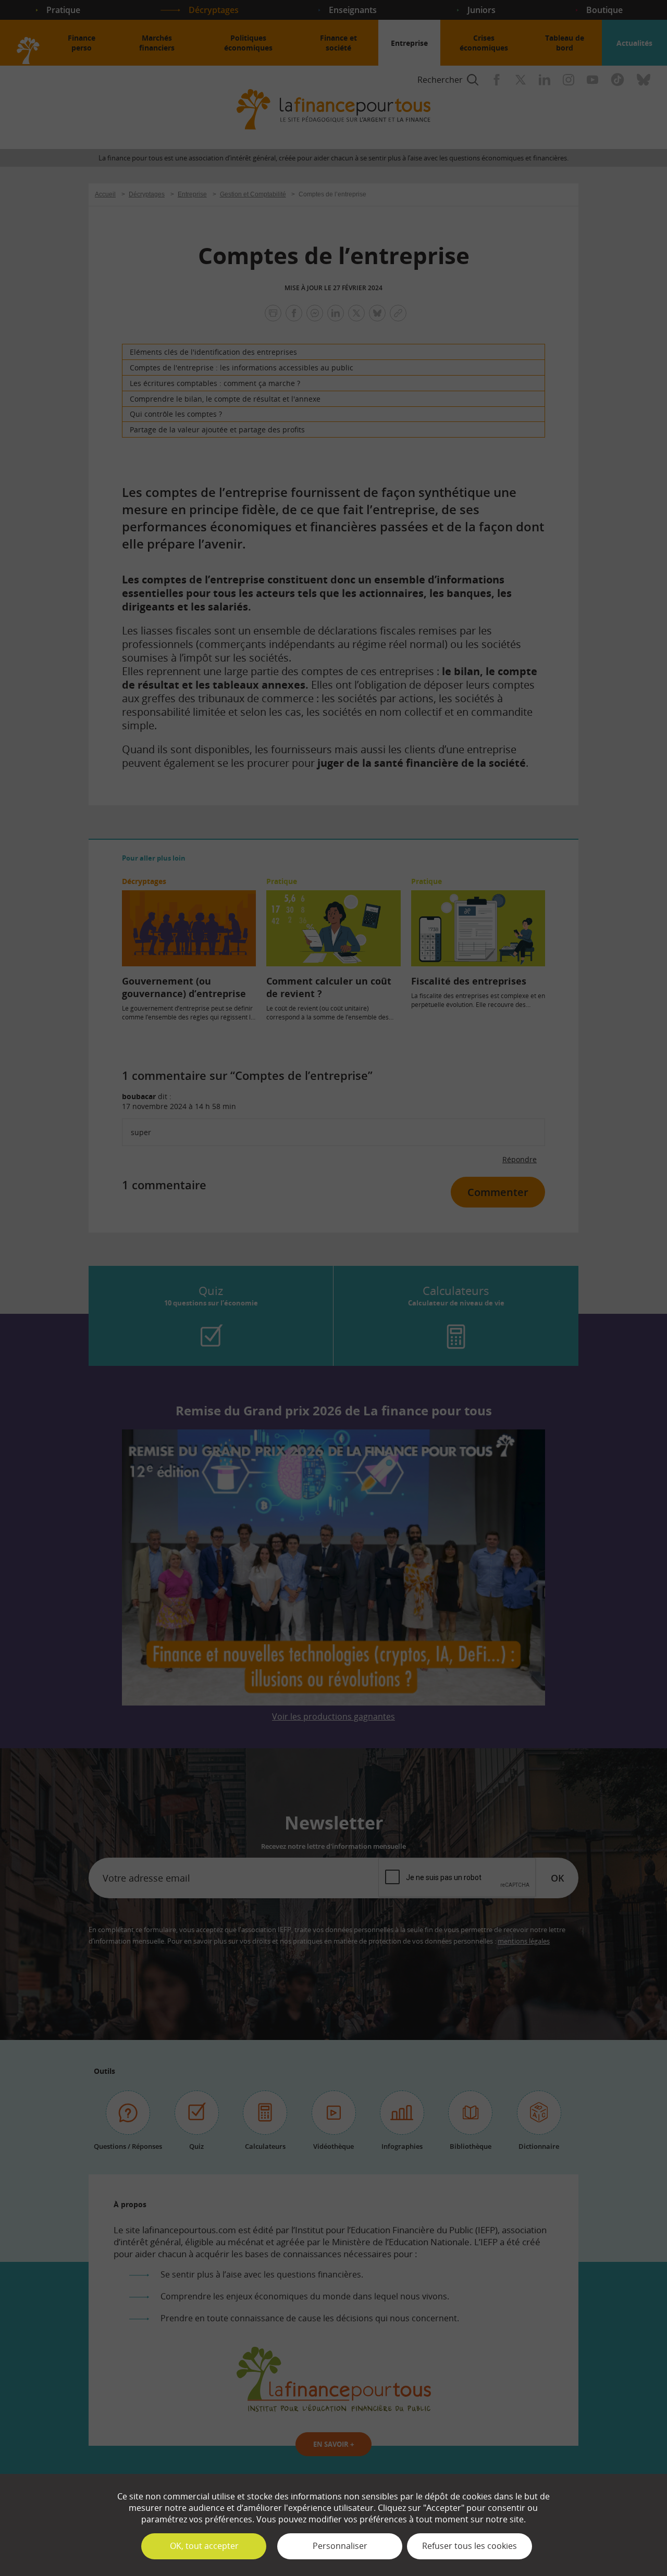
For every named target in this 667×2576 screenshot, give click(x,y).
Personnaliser (340, 2546)
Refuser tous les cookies (470, 2546)
